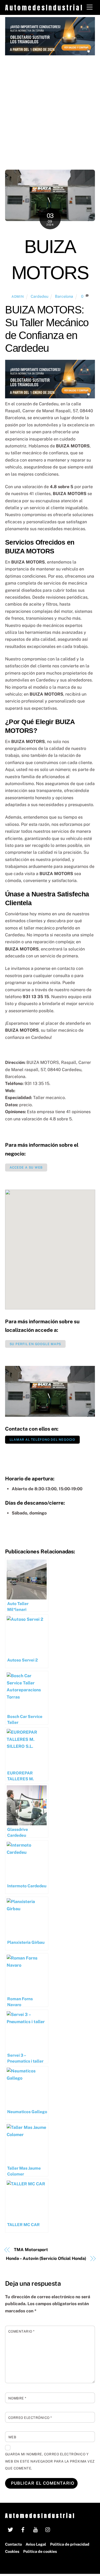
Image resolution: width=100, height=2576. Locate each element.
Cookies (12, 2551)
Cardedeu (39, 296)
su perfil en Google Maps (35, 1344)
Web (12, 2437)
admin (18, 297)
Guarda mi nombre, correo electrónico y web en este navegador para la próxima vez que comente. (50, 2461)
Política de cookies (40, 2551)
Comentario (21, 2331)
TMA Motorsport (31, 2250)
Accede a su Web (26, 1167)
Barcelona (64, 296)
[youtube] (35, 2529)
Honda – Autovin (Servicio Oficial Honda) (46, 2258)
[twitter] (10, 2529)
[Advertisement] (50, 108)
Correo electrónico (30, 2418)
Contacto (13, 2544)
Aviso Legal (36, 2544)
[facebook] (23, 2529)
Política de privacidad (70, 2544)
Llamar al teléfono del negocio (42, 1440)
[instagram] (48, 2529)
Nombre (17, 2398)
